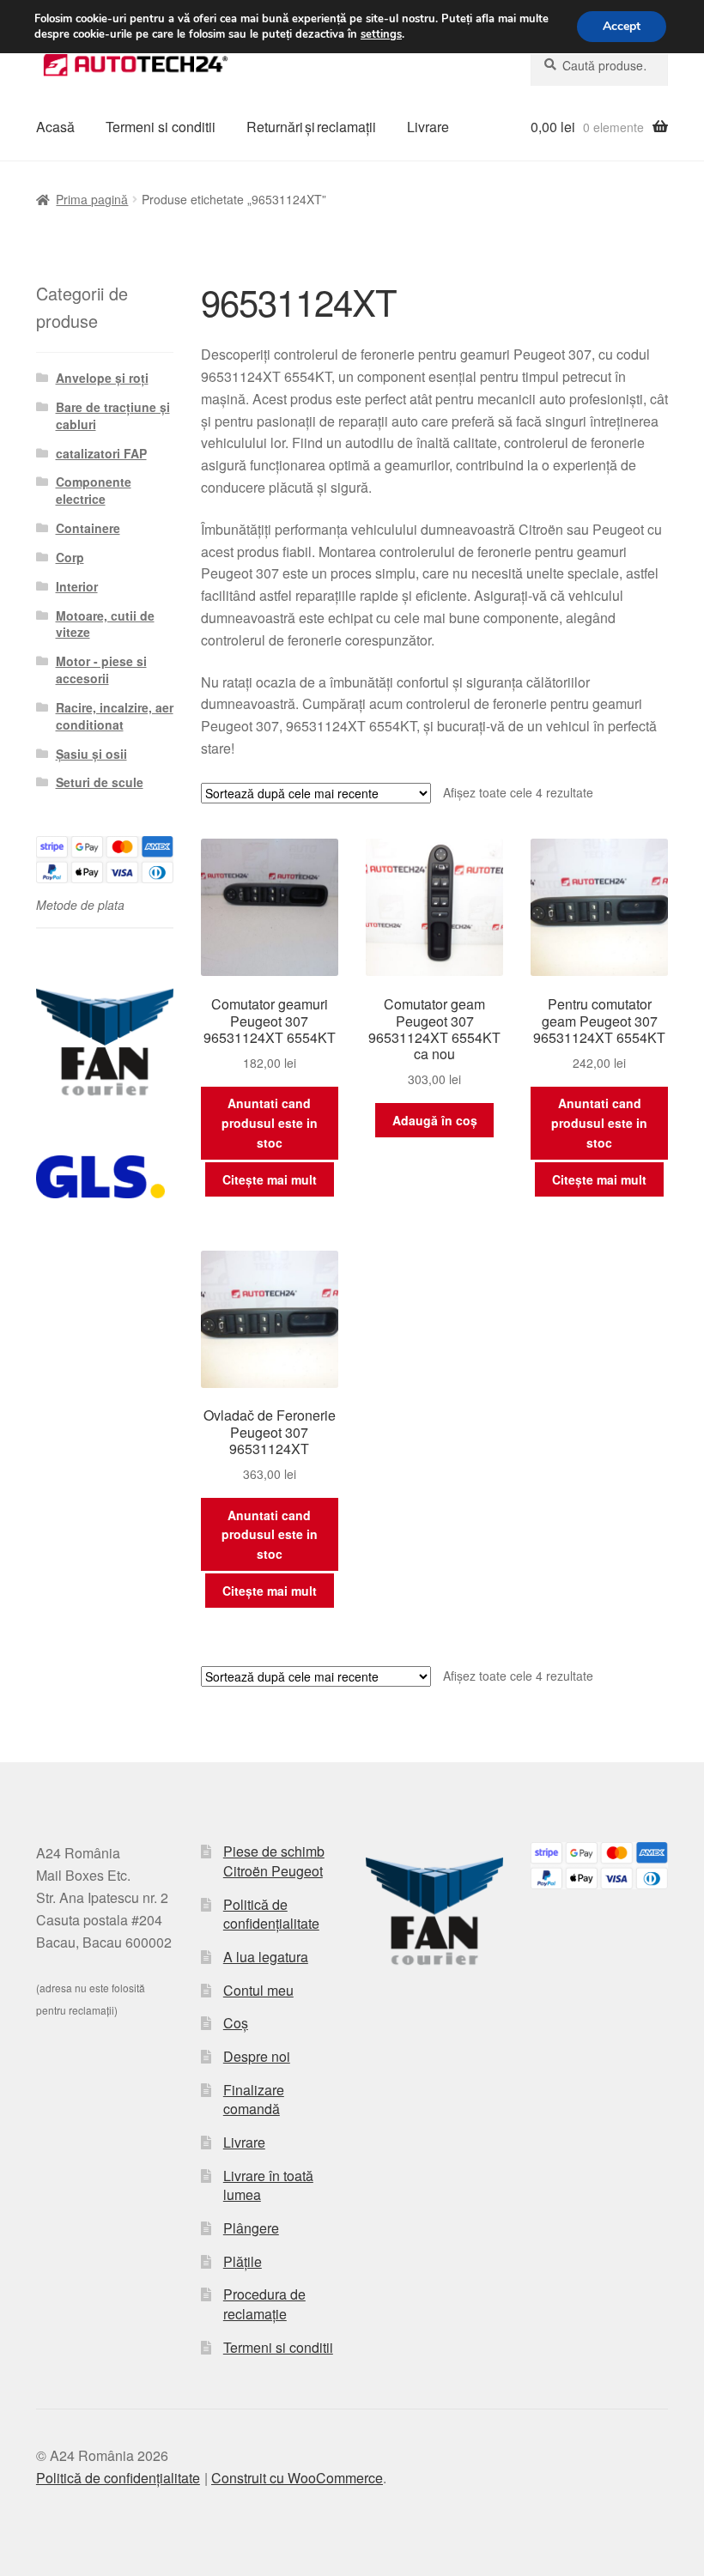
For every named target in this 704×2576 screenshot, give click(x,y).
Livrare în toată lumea (268, 2185)
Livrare (428, 127)
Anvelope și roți (102, 378)
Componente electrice (94, 490)
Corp (70, 557)
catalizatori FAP (101, 453)
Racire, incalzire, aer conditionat (115, 716)
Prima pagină (92, 199)
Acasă (55, 127)
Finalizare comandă (254, 2100)
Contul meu (258, 1990)
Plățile (243, 2261)
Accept (622, 26)
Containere (88, 528)
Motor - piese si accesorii (101, 670)
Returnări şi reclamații (311, 127)
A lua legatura (266, 1957)
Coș (236, 2023)
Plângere (251, 2228)
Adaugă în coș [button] (435, 1120)
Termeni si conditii (161, 127)
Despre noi (257, 2056)
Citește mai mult (270, 1179)
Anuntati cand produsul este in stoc (270, 1122)
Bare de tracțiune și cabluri (113, 415)
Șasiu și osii (91, 754)
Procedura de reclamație (264, 2304)
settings (381, 34)
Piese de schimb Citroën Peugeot (274, 1861)
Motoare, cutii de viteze (105, 624)
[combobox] (599, 65)
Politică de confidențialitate (271, 1914)
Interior (77, 586)
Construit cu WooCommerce (297, 2478)
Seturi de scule (100, 782)
